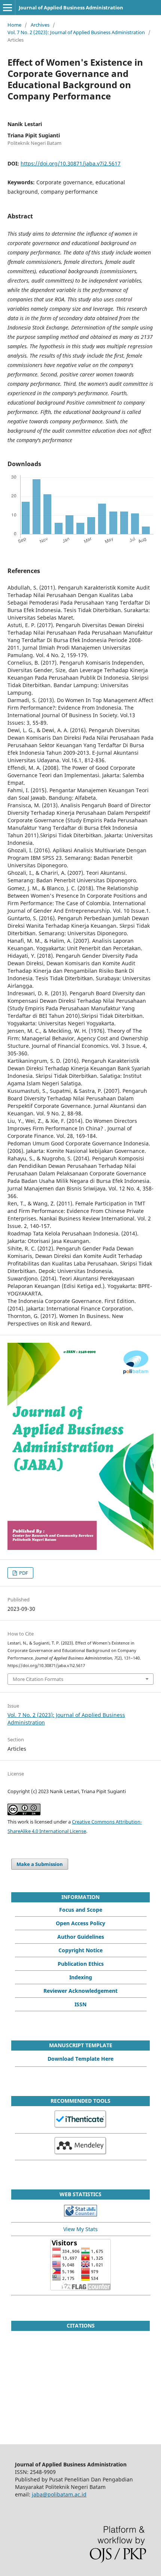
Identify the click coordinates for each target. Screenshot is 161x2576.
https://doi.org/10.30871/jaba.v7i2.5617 (71, 163)
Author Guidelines (81, 1937)
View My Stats (80, 2229)
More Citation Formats (38, 1679)
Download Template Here (80, 2059)
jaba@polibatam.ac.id (59, 2494)
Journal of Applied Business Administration (71, 8)
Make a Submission (40, 1864)
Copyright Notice (80, 1950)
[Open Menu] (7, 8)
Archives (40, 25)
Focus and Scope (81, 1910)
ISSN (80, 2004)
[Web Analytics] (80, 2214)
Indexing (81, 1977)
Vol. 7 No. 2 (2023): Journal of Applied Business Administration (76, 32)
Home (14, 25)
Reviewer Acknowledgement (80, 1991)
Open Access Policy (80, 1923)
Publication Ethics (81, 1964)
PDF (23, 1573)
